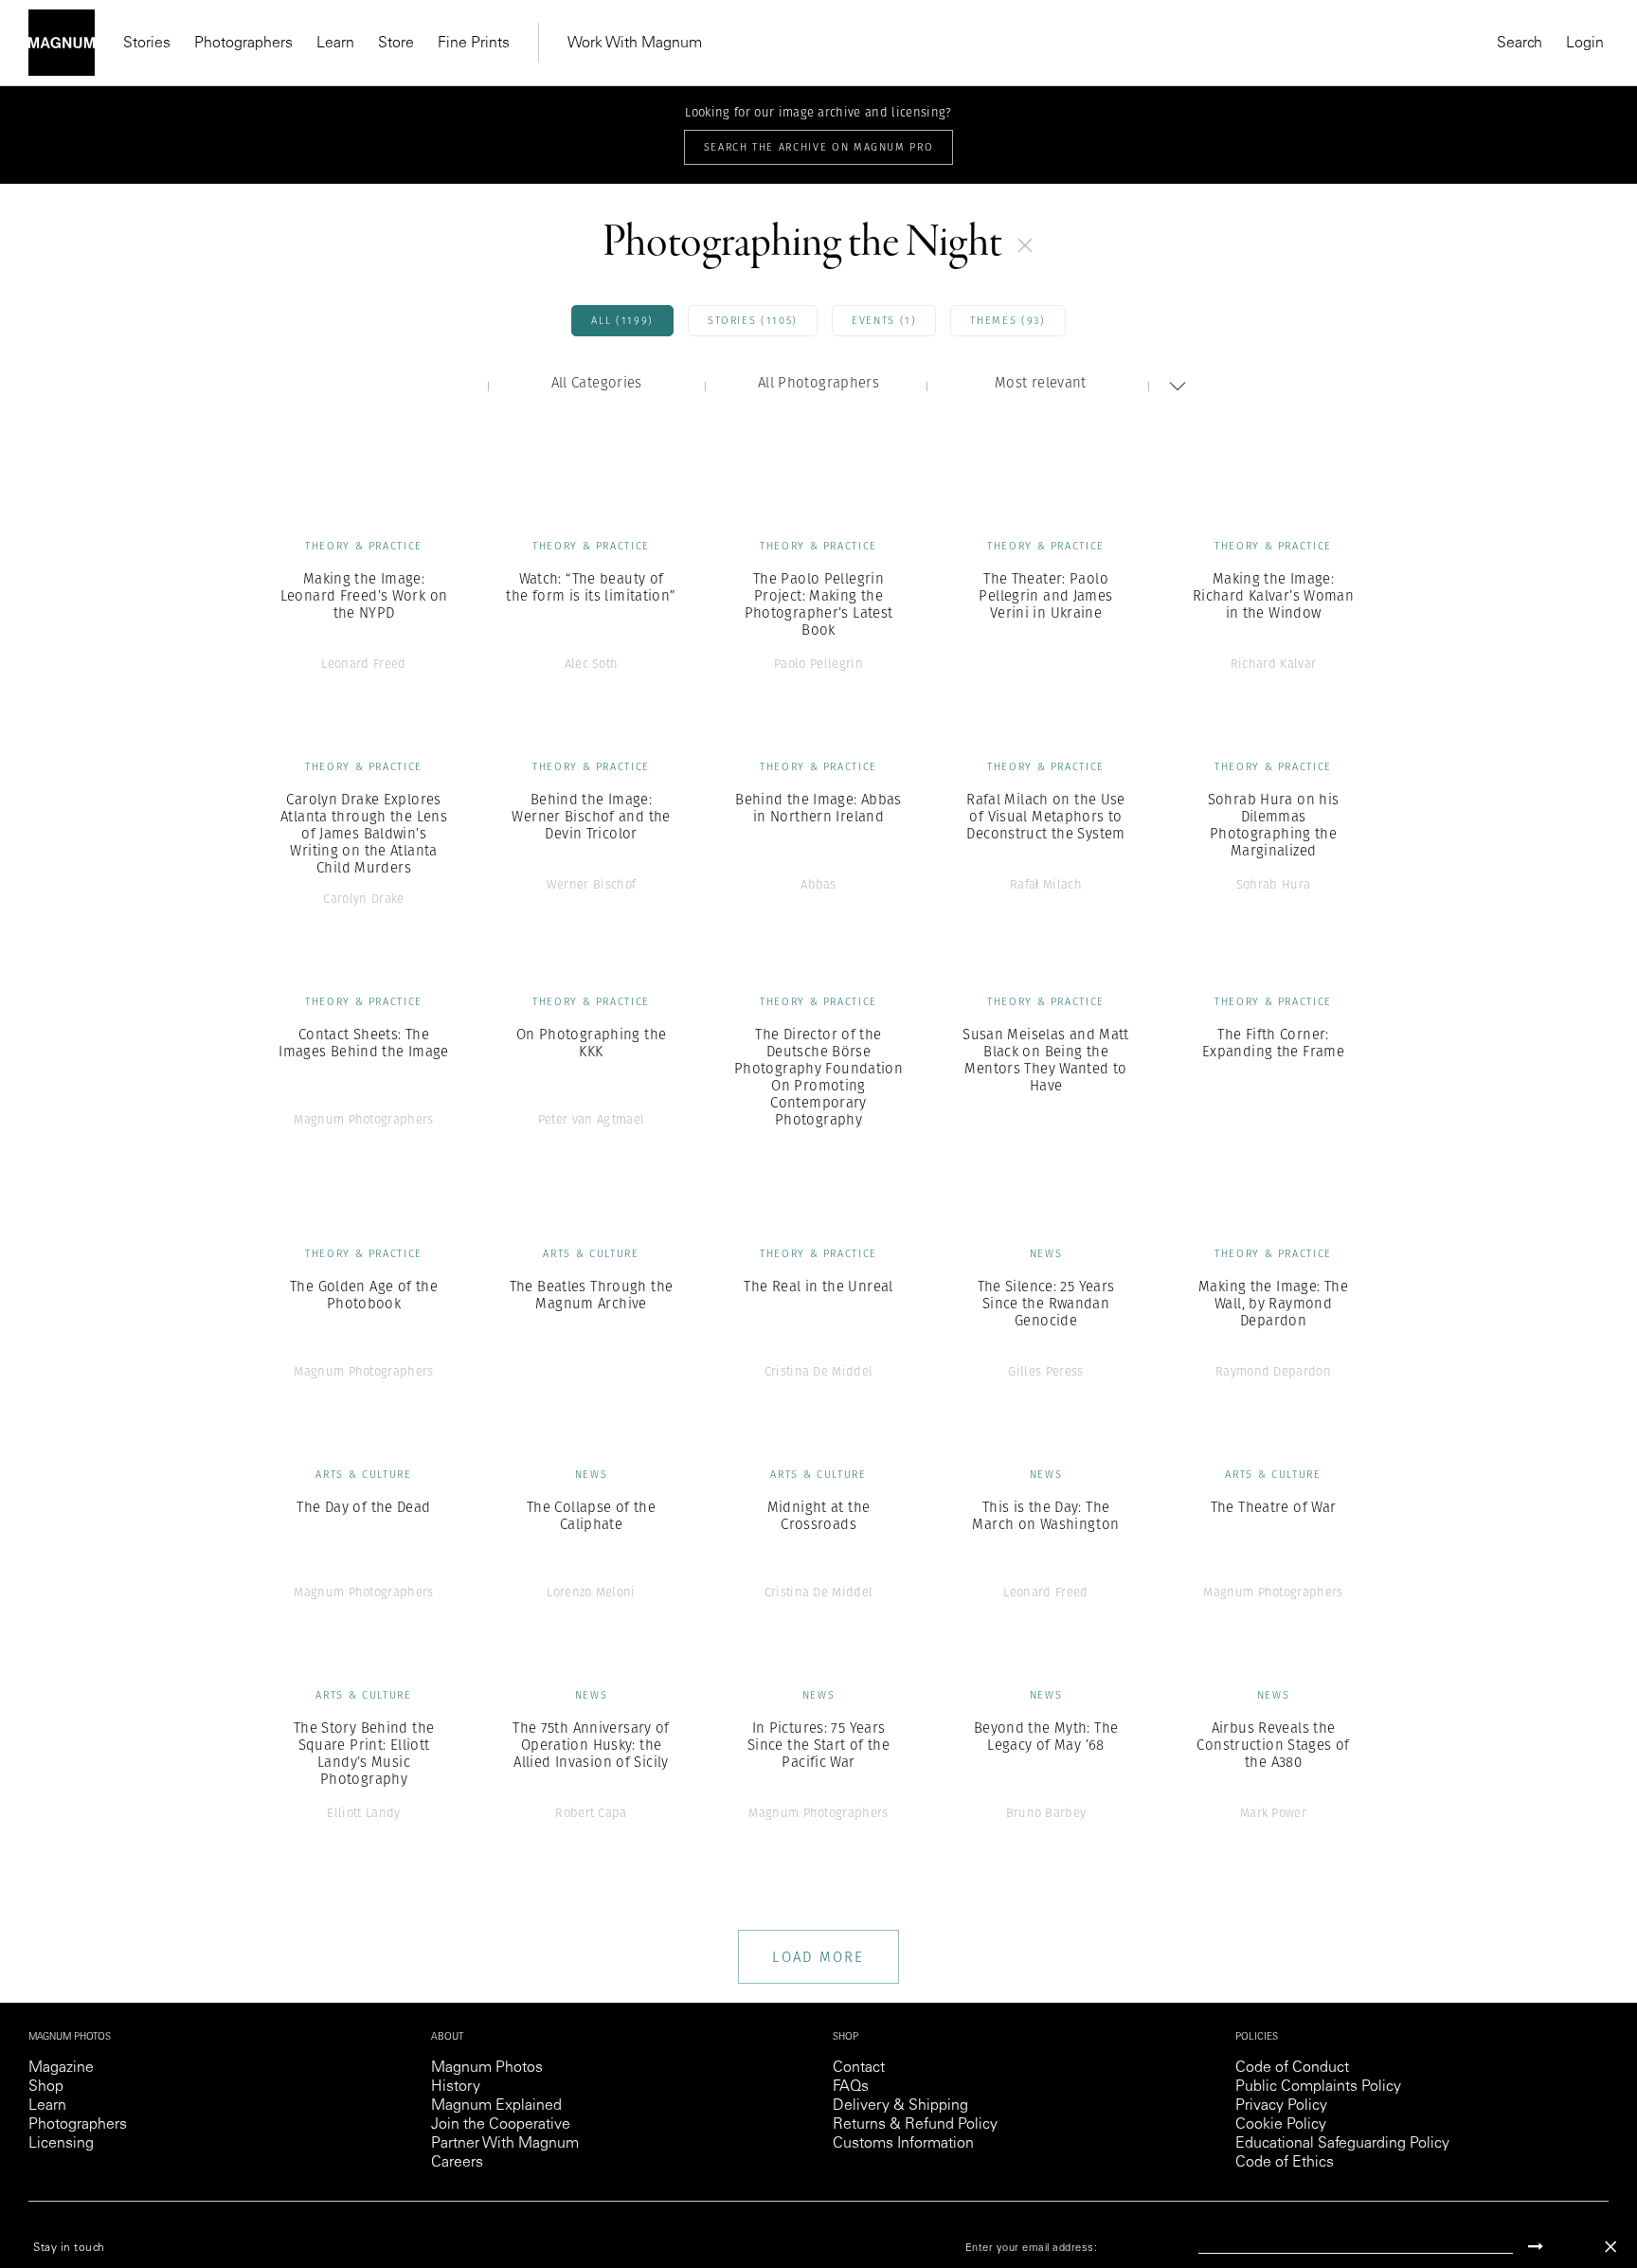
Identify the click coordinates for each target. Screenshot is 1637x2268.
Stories (147, 44)
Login (1585, 44)
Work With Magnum (635, 44)
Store (396, 44)
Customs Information (903, 2144)
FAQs (851, 2087)
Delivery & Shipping (900, 2106)
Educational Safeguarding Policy (1342, 2144)
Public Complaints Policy (1318, 2087)
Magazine (61, 2068)
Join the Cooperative (501, 2125)
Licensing (61, 2144)
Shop (46, 2087)
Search (1520, 44)
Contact (859, 2068)
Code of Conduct (1292, 2068)
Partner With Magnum (505, 2144)
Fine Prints (474, 44)
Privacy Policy (1281, 2106)
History (456, 2087)
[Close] (1610, 2247)
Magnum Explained (496, 2106)
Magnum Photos (487, 2068)
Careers (457, 2163)
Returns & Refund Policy (915, 2125)
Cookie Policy (1281, 2125)
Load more (818, 1957)
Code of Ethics (1285, 2163)
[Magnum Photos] (62, 43)
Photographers (243, 44)
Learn (335, 44)
